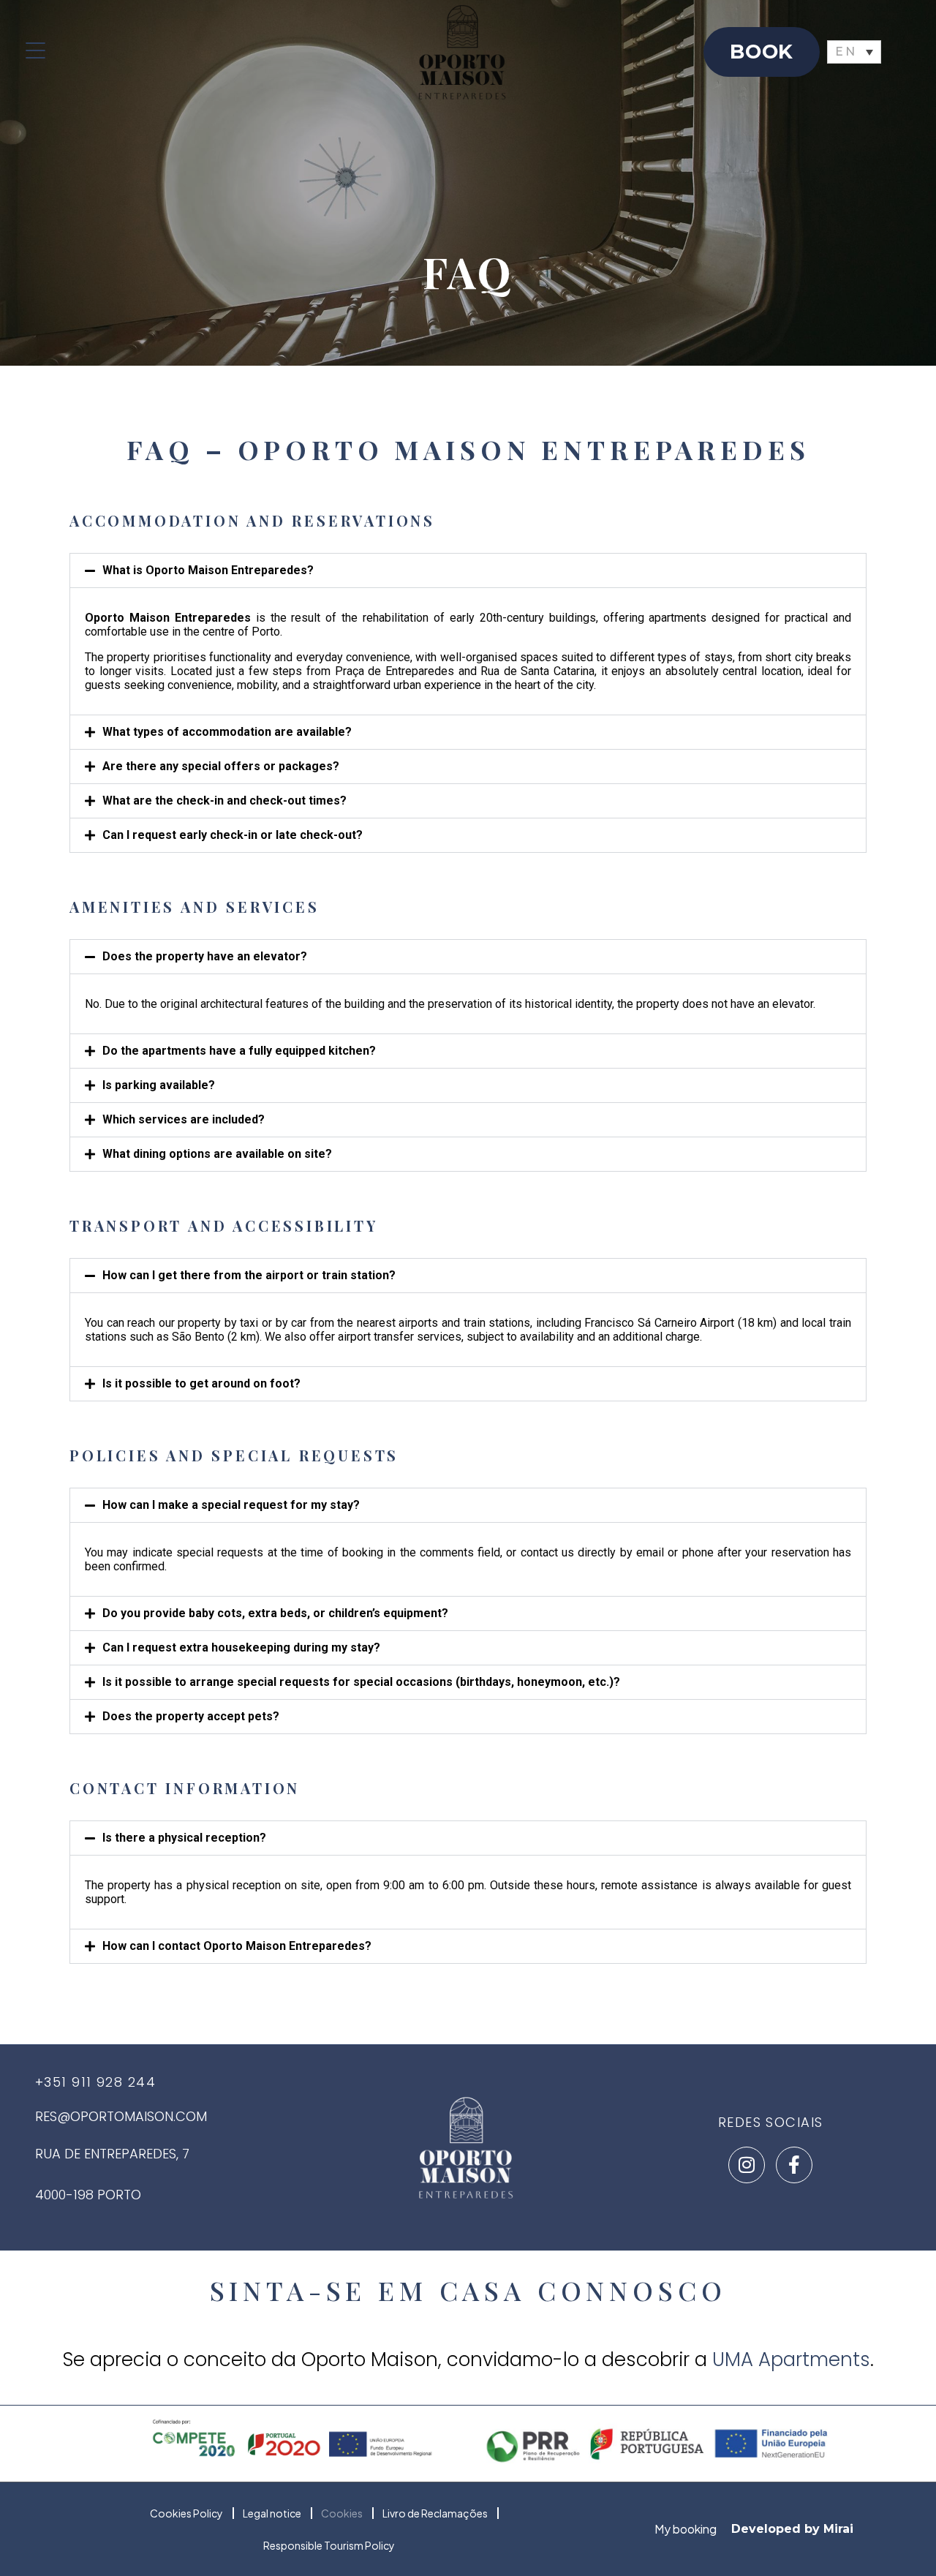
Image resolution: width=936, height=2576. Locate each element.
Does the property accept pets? (191, 1716)
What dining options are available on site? (217, 1154)
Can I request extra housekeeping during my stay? (241, 1647)
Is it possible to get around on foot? (201, 1383)
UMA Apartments (791, 2360)
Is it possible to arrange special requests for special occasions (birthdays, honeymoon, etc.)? (361, 1682)
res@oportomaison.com (121, 2116)
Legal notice (272, 2513)
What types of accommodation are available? (227, 732)
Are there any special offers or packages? (221, 766)
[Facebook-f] (794, 2165)
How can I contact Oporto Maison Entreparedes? (237, 1946)
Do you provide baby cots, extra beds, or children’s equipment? (275, 1613)
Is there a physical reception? (184, 1838)
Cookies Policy (186, 2513)
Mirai (838, 2529)
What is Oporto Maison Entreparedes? (208, 570)
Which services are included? (184, 1119)
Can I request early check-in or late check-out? (233, 835)
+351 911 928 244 (95, 2082)
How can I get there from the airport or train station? (249, 1275)
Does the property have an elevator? (205, 956)
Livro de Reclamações (435, 2513)
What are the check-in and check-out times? (224, 801)
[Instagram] (747, 2165)
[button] (468, 570)
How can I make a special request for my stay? (231, 1505)
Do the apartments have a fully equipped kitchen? (239, 1051)
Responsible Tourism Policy (329, 2545)
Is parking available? (159, 1085)
